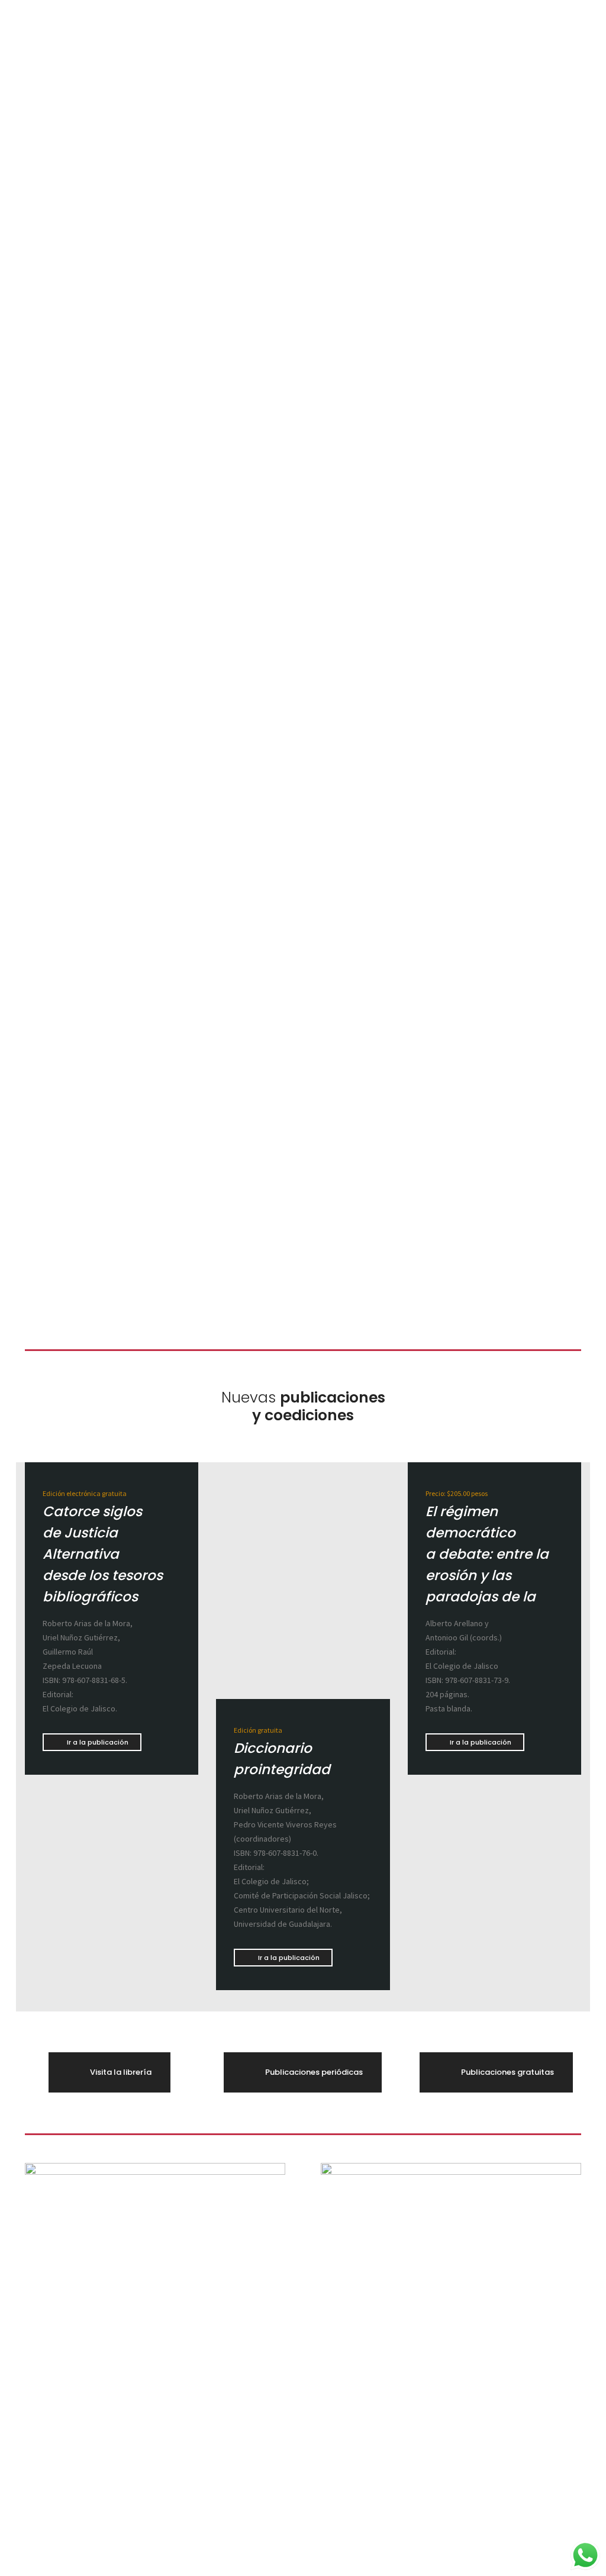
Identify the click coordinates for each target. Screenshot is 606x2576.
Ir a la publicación (98, 1742)
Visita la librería (121, 2072)
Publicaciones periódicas (314, 2072)
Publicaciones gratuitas (507, 2072)
